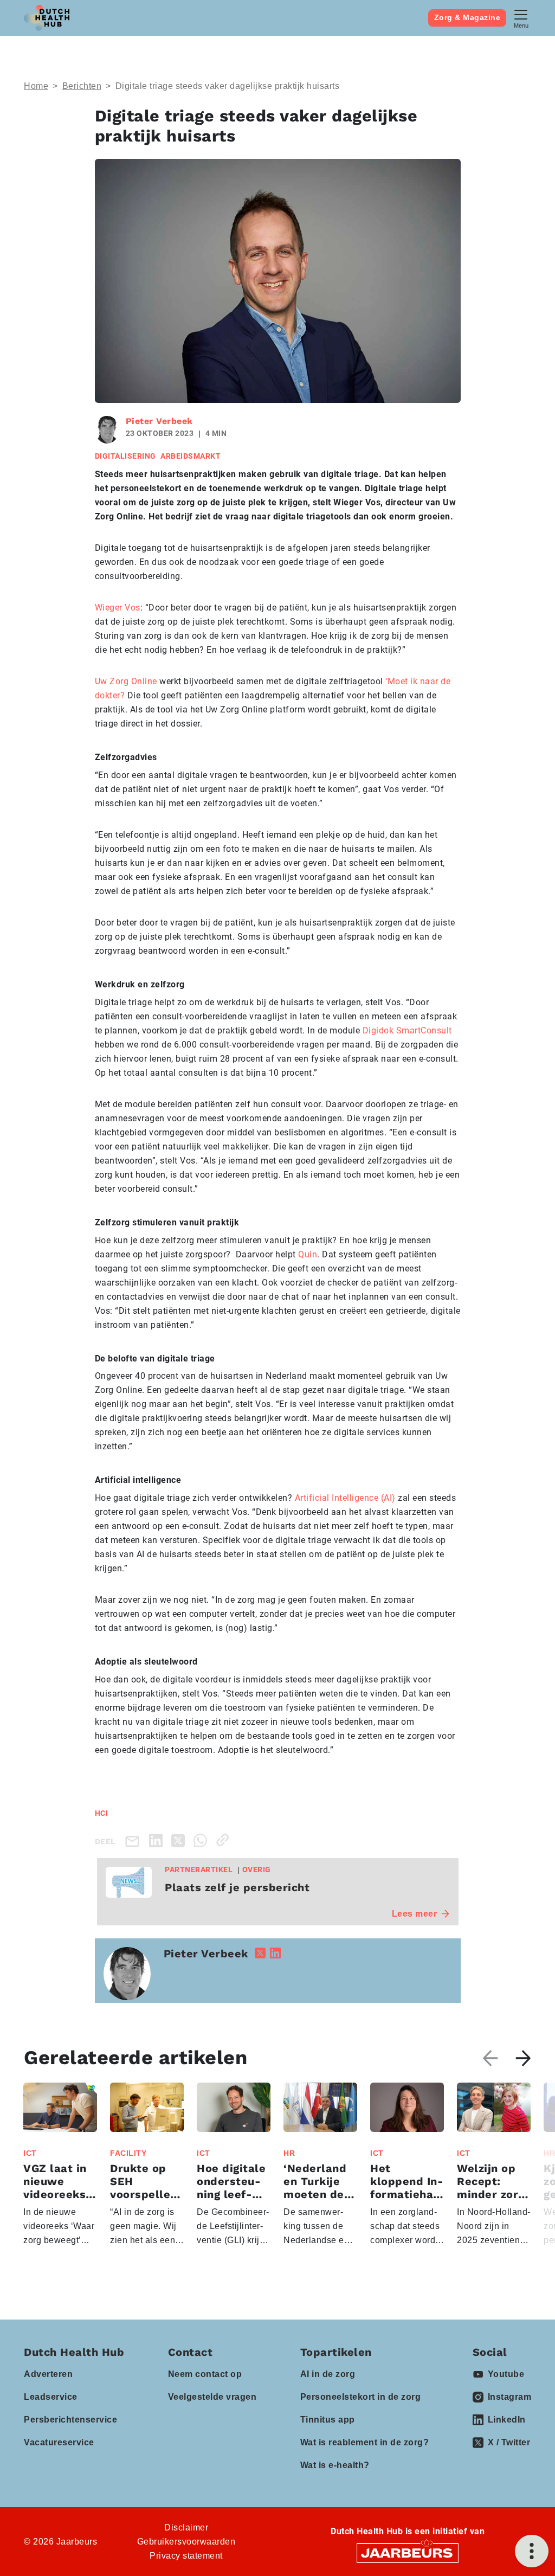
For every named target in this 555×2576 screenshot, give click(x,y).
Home (36, 86)
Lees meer (415, 1914)
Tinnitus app (328, 2420)
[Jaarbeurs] (408, 2552)
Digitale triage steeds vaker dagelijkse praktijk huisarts (228, 86)
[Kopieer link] (225, 1840)
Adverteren (48, 2374)
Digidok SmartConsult (407, 1030)
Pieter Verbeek (159, 421)
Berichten (82, 86)
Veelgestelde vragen (212, 2397)
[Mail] (134, 1841)
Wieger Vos (118, 608)
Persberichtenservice (70, 2420)
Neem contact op (205, 2374)
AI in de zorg (328, 2374)
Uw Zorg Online (126, 681)
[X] (180, 1840)
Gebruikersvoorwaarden (186, 2542)
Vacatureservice (59, 2442)
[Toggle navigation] (521, 18)
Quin (308, 1254)
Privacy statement (186, 2556)
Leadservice (51, 2397)
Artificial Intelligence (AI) (345, 1498)
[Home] (47, 18)
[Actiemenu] (532, 2551)
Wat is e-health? (335, 2465)
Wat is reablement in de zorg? (365, 2442)
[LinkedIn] (158, 1840)
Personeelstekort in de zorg (361, 2397)
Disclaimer (186, 2527)
